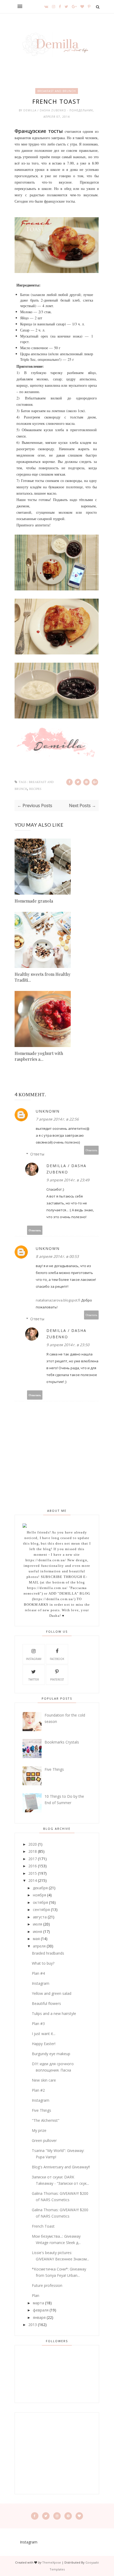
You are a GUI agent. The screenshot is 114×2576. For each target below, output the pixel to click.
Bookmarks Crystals (62, 1742)
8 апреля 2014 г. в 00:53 (57, 1256)
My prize (39, 2130)
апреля (39, 1946)
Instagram (41, 1983)
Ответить (91, 1150)
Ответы (37, 1154)
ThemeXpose (52, 2562)
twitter (34, 1680)
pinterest (57, 1680)
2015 (33, 1873)
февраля (41, 2310)
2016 (33, 1866)
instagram (34, 1659)
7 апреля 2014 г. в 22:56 (57, 1119)
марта (38, 2303)
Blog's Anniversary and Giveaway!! (61, 2167)
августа (40, 1917)
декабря (40, 1888)
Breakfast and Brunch (57, 91)
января (39, 2317)
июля (38, 1924)
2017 (33, 1859)
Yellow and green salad (52, 1993)
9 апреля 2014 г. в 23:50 (68, 1345)
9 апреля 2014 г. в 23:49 (68, 1180)
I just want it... (44, 2034)
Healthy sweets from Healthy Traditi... (43, 977)
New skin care (44, 2080)
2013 (33, 2325)
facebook (57, 1659)
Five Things (54, 1769)
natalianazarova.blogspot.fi (58, 1300)
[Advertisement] (57, 2453)
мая (36, 1939)
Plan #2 (38, 2090)
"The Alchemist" (46, 2120)
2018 (33, 1851)
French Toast (43, 2226)
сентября (41, 1910)
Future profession (47, 2285)
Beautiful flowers (46, 2003)
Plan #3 (38, 2024)
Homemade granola (34, 901)
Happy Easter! (44, 2044)
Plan (36, 2295)
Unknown (48, 1111)
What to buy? (43, 1963)
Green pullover (44, 2140)
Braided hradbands (48, 1953)
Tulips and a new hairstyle (54, 2013)
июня (38, 1931)
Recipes (35, 789)
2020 (33, 1844)
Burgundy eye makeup (51, 2054)
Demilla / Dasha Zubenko (45, 110)
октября (40, 1902)
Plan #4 (38, 1973)
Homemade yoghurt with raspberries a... (39, 1056)
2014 (33, 1880)
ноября (40, 1895)
